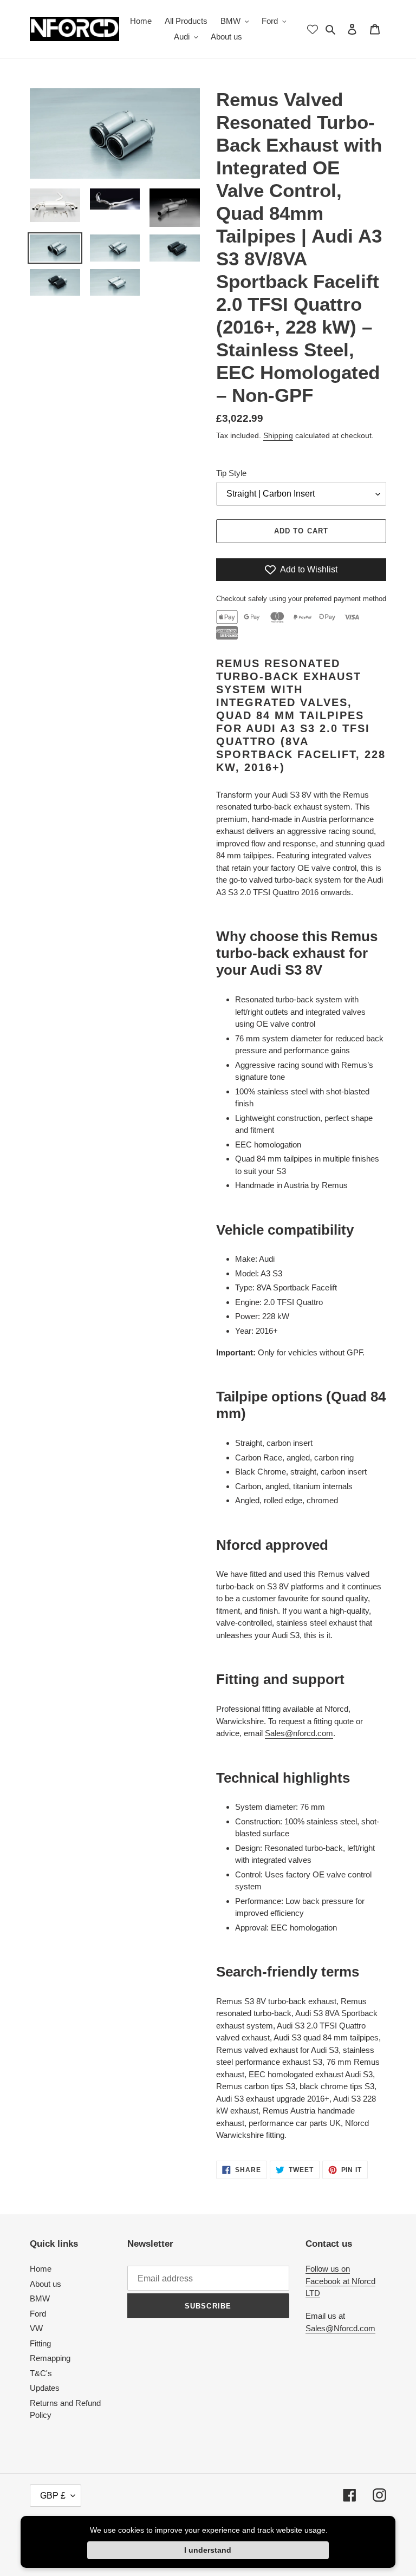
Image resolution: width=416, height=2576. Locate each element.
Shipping (278, 435)
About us (45, 2284)
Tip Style (231, 473)
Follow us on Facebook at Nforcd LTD (340, 2281)
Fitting (40, 2343)
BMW (40, 2298)
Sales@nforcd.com (299, 1733)
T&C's (41, 2373)
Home (41, 2269)
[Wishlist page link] (313, 29)
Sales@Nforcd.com (340, 2328)
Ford (38, 2314)
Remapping (50, 2358)
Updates (45, 2388)
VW (36, 2328)
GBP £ (53, 2496)
